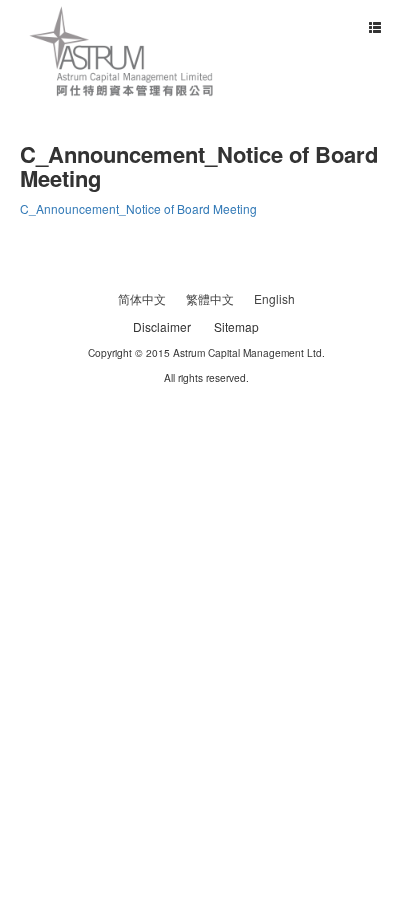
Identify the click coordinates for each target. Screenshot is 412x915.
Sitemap (236, 326)
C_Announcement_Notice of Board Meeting (138, 208)
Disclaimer (162, 326)
